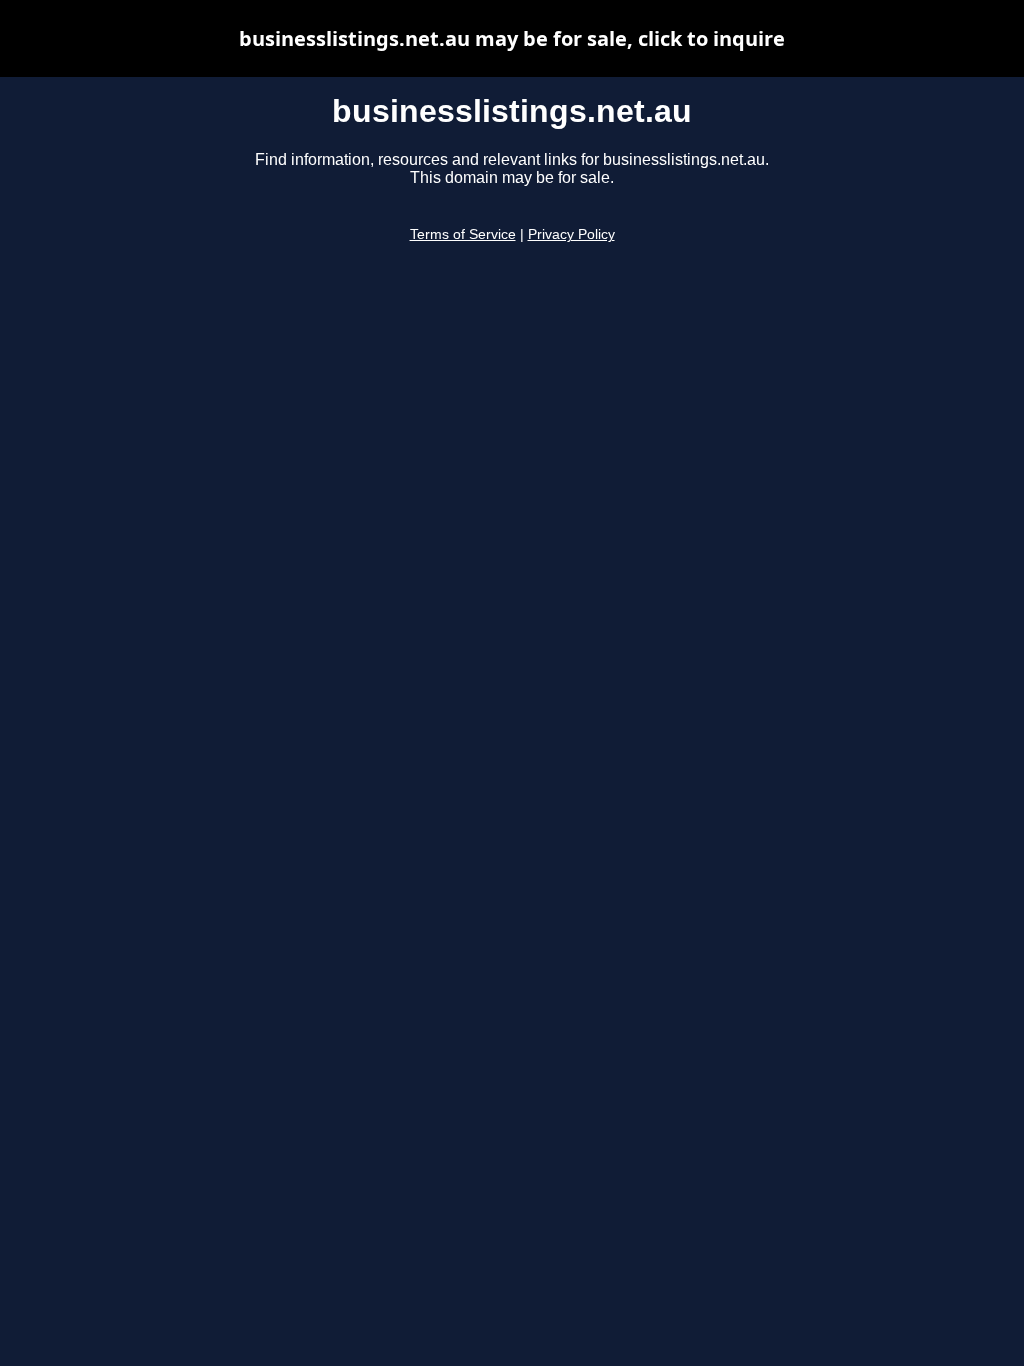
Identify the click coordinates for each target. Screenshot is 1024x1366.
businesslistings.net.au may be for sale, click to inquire (512, 38)
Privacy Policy (571, 234)
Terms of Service (463, 234)
